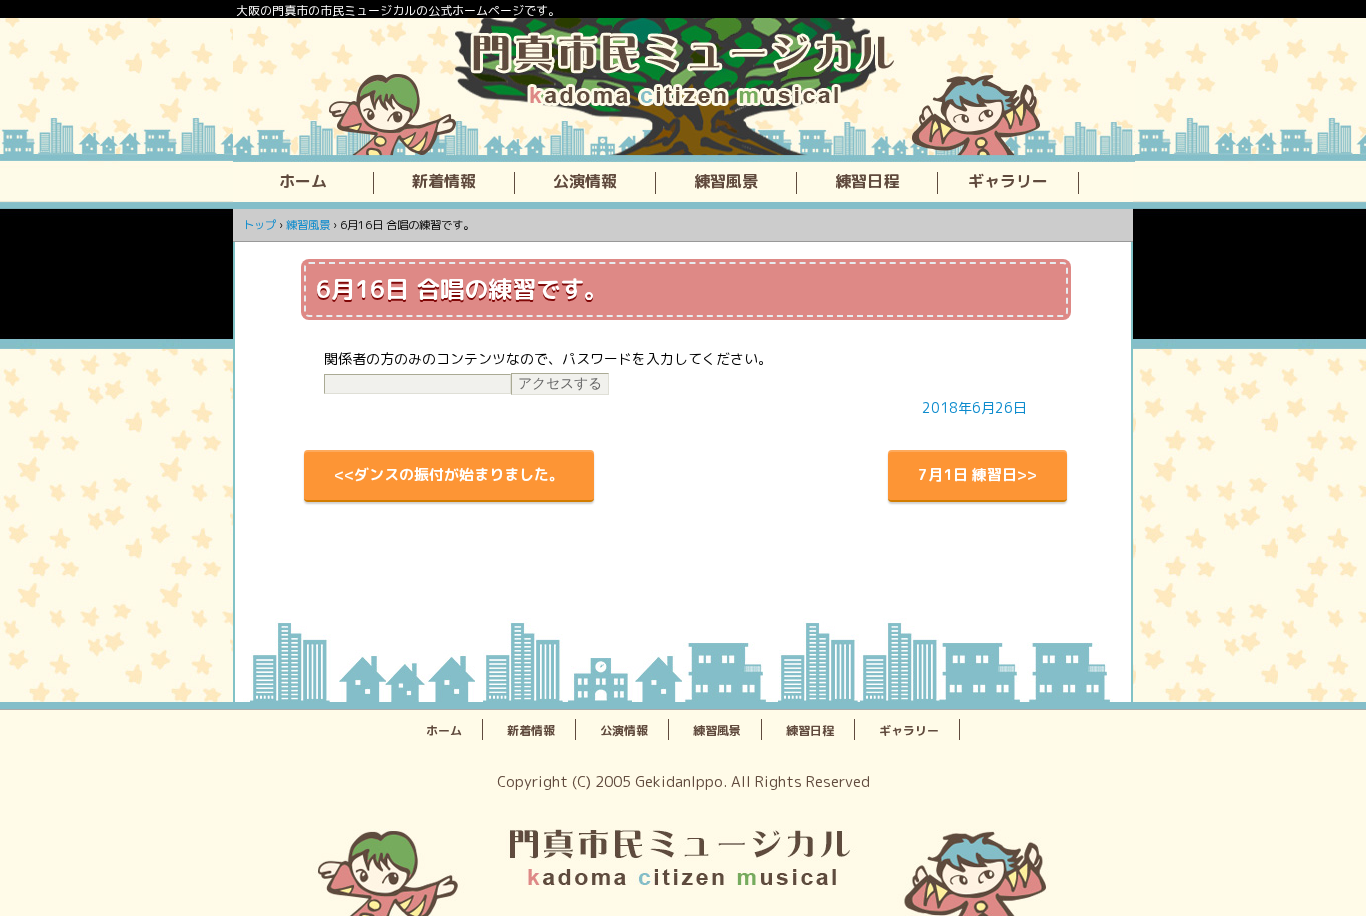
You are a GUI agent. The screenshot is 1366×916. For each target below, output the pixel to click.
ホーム (303, 182)
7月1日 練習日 (967, 474)
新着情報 (444, 182)
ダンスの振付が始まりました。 (459, 474)
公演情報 (585, 182)
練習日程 (867, 182)
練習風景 (726, 182)
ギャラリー (1008, 182)
